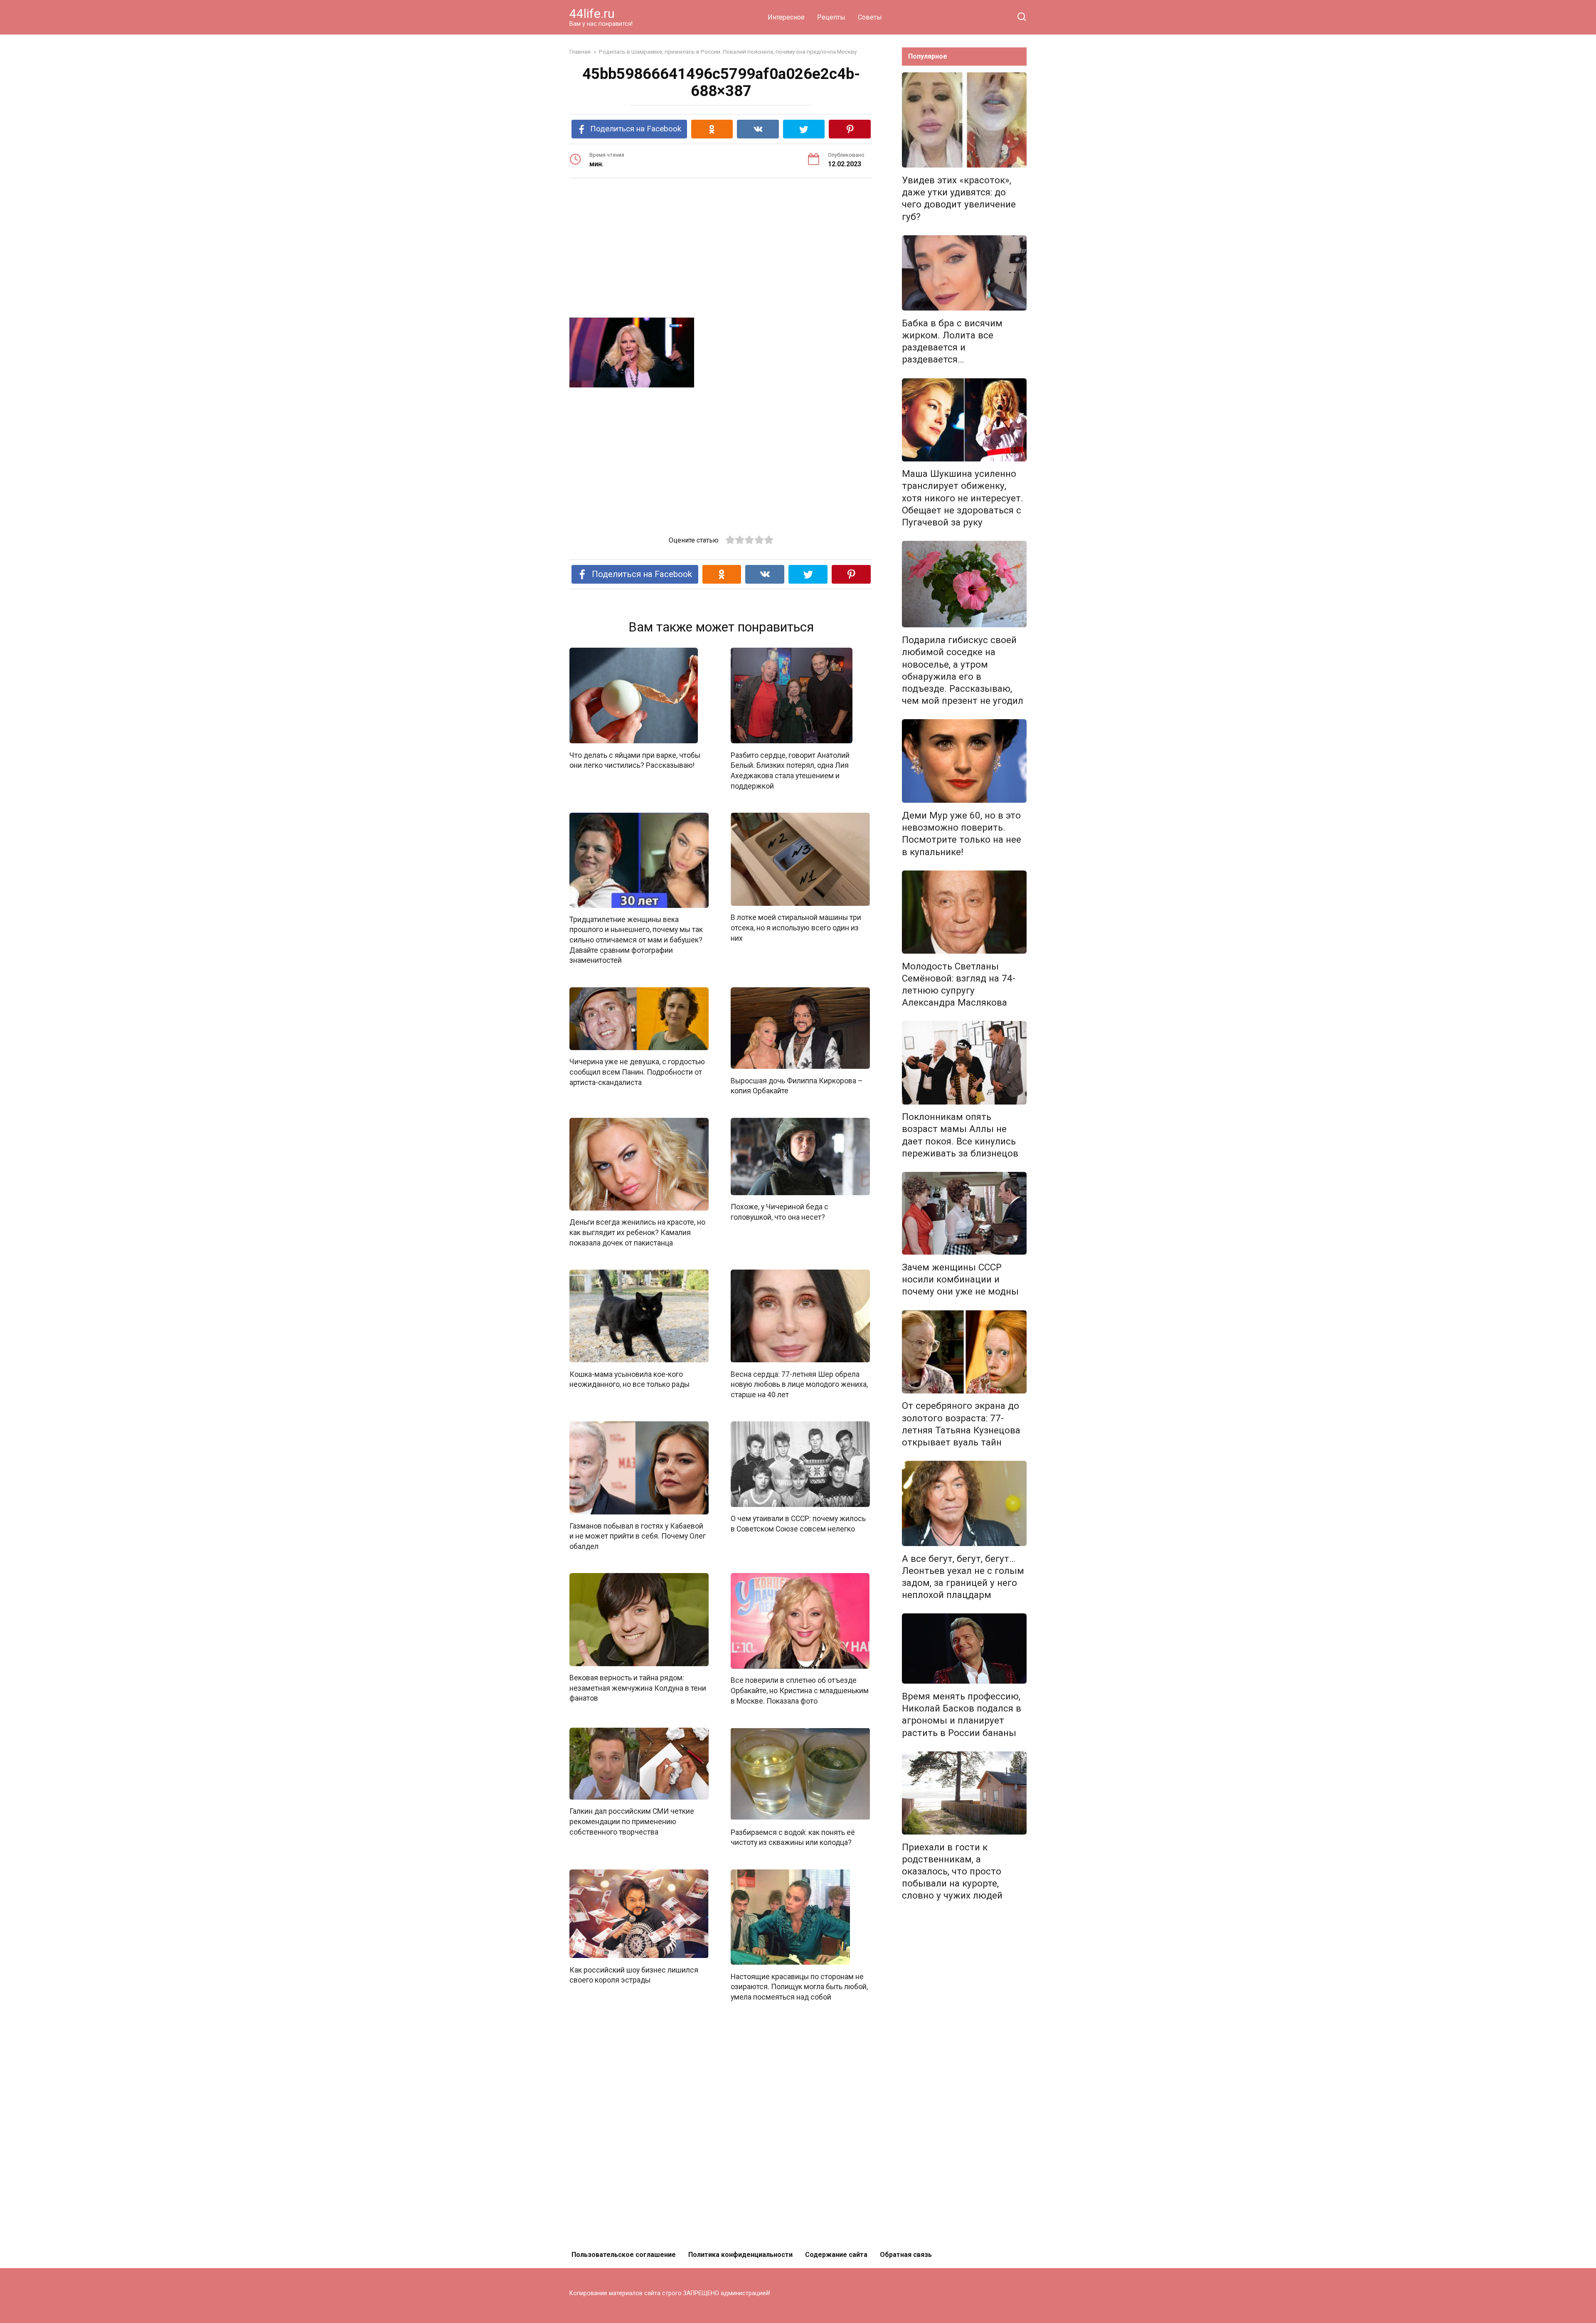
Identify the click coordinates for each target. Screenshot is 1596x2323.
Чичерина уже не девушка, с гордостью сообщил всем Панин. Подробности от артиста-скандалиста (637, 1072)
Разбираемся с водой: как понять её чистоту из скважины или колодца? (793, 1837)
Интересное (786, 17)
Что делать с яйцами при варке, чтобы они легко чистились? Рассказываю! (635, 760)
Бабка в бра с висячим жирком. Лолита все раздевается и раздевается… (952, 341)
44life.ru (592, 14)
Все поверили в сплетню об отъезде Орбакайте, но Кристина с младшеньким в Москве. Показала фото (800, 1690)
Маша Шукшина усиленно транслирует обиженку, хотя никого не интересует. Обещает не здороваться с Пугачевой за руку (963, 498)
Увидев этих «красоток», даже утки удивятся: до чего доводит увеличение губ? (959, 198)
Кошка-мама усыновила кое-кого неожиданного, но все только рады (629, 1379)
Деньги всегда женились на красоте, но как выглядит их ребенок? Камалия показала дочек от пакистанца (637, 1232)
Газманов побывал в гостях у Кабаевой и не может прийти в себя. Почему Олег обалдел (638, 1536)
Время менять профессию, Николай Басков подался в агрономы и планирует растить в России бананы (962, 1714)
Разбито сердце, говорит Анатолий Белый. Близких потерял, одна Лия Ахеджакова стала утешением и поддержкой (790, 770)
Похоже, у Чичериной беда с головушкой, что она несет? (780, 1212)
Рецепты (831, 17)
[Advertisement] (721, 249)
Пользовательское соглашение (624, 2255)
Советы (870, 17)
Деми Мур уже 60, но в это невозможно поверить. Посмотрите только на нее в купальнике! (962, 833)
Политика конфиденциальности (740, 2255)
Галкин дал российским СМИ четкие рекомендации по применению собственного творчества (632, 1821)
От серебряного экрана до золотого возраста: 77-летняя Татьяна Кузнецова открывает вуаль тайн (961, 1424)
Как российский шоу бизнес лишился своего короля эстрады (634, 1975)
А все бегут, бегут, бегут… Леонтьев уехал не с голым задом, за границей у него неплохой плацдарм (963, 1577)
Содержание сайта (836, 2255)
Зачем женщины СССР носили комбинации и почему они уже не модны (960, 1279)
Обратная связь (906, 2255)
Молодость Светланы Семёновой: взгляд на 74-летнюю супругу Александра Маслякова (959, 984)
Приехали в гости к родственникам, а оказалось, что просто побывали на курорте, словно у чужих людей (952, 1871)
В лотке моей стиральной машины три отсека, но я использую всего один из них (796, 928)
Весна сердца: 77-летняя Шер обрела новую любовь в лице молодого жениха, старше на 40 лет (799, 1384)
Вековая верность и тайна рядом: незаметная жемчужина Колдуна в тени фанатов (638, 1688)
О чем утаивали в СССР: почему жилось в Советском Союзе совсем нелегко (798, 1524)
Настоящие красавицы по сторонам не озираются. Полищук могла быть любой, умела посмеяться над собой (799, 1986)
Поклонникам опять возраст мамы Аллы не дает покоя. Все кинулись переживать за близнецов (960, 1135)
